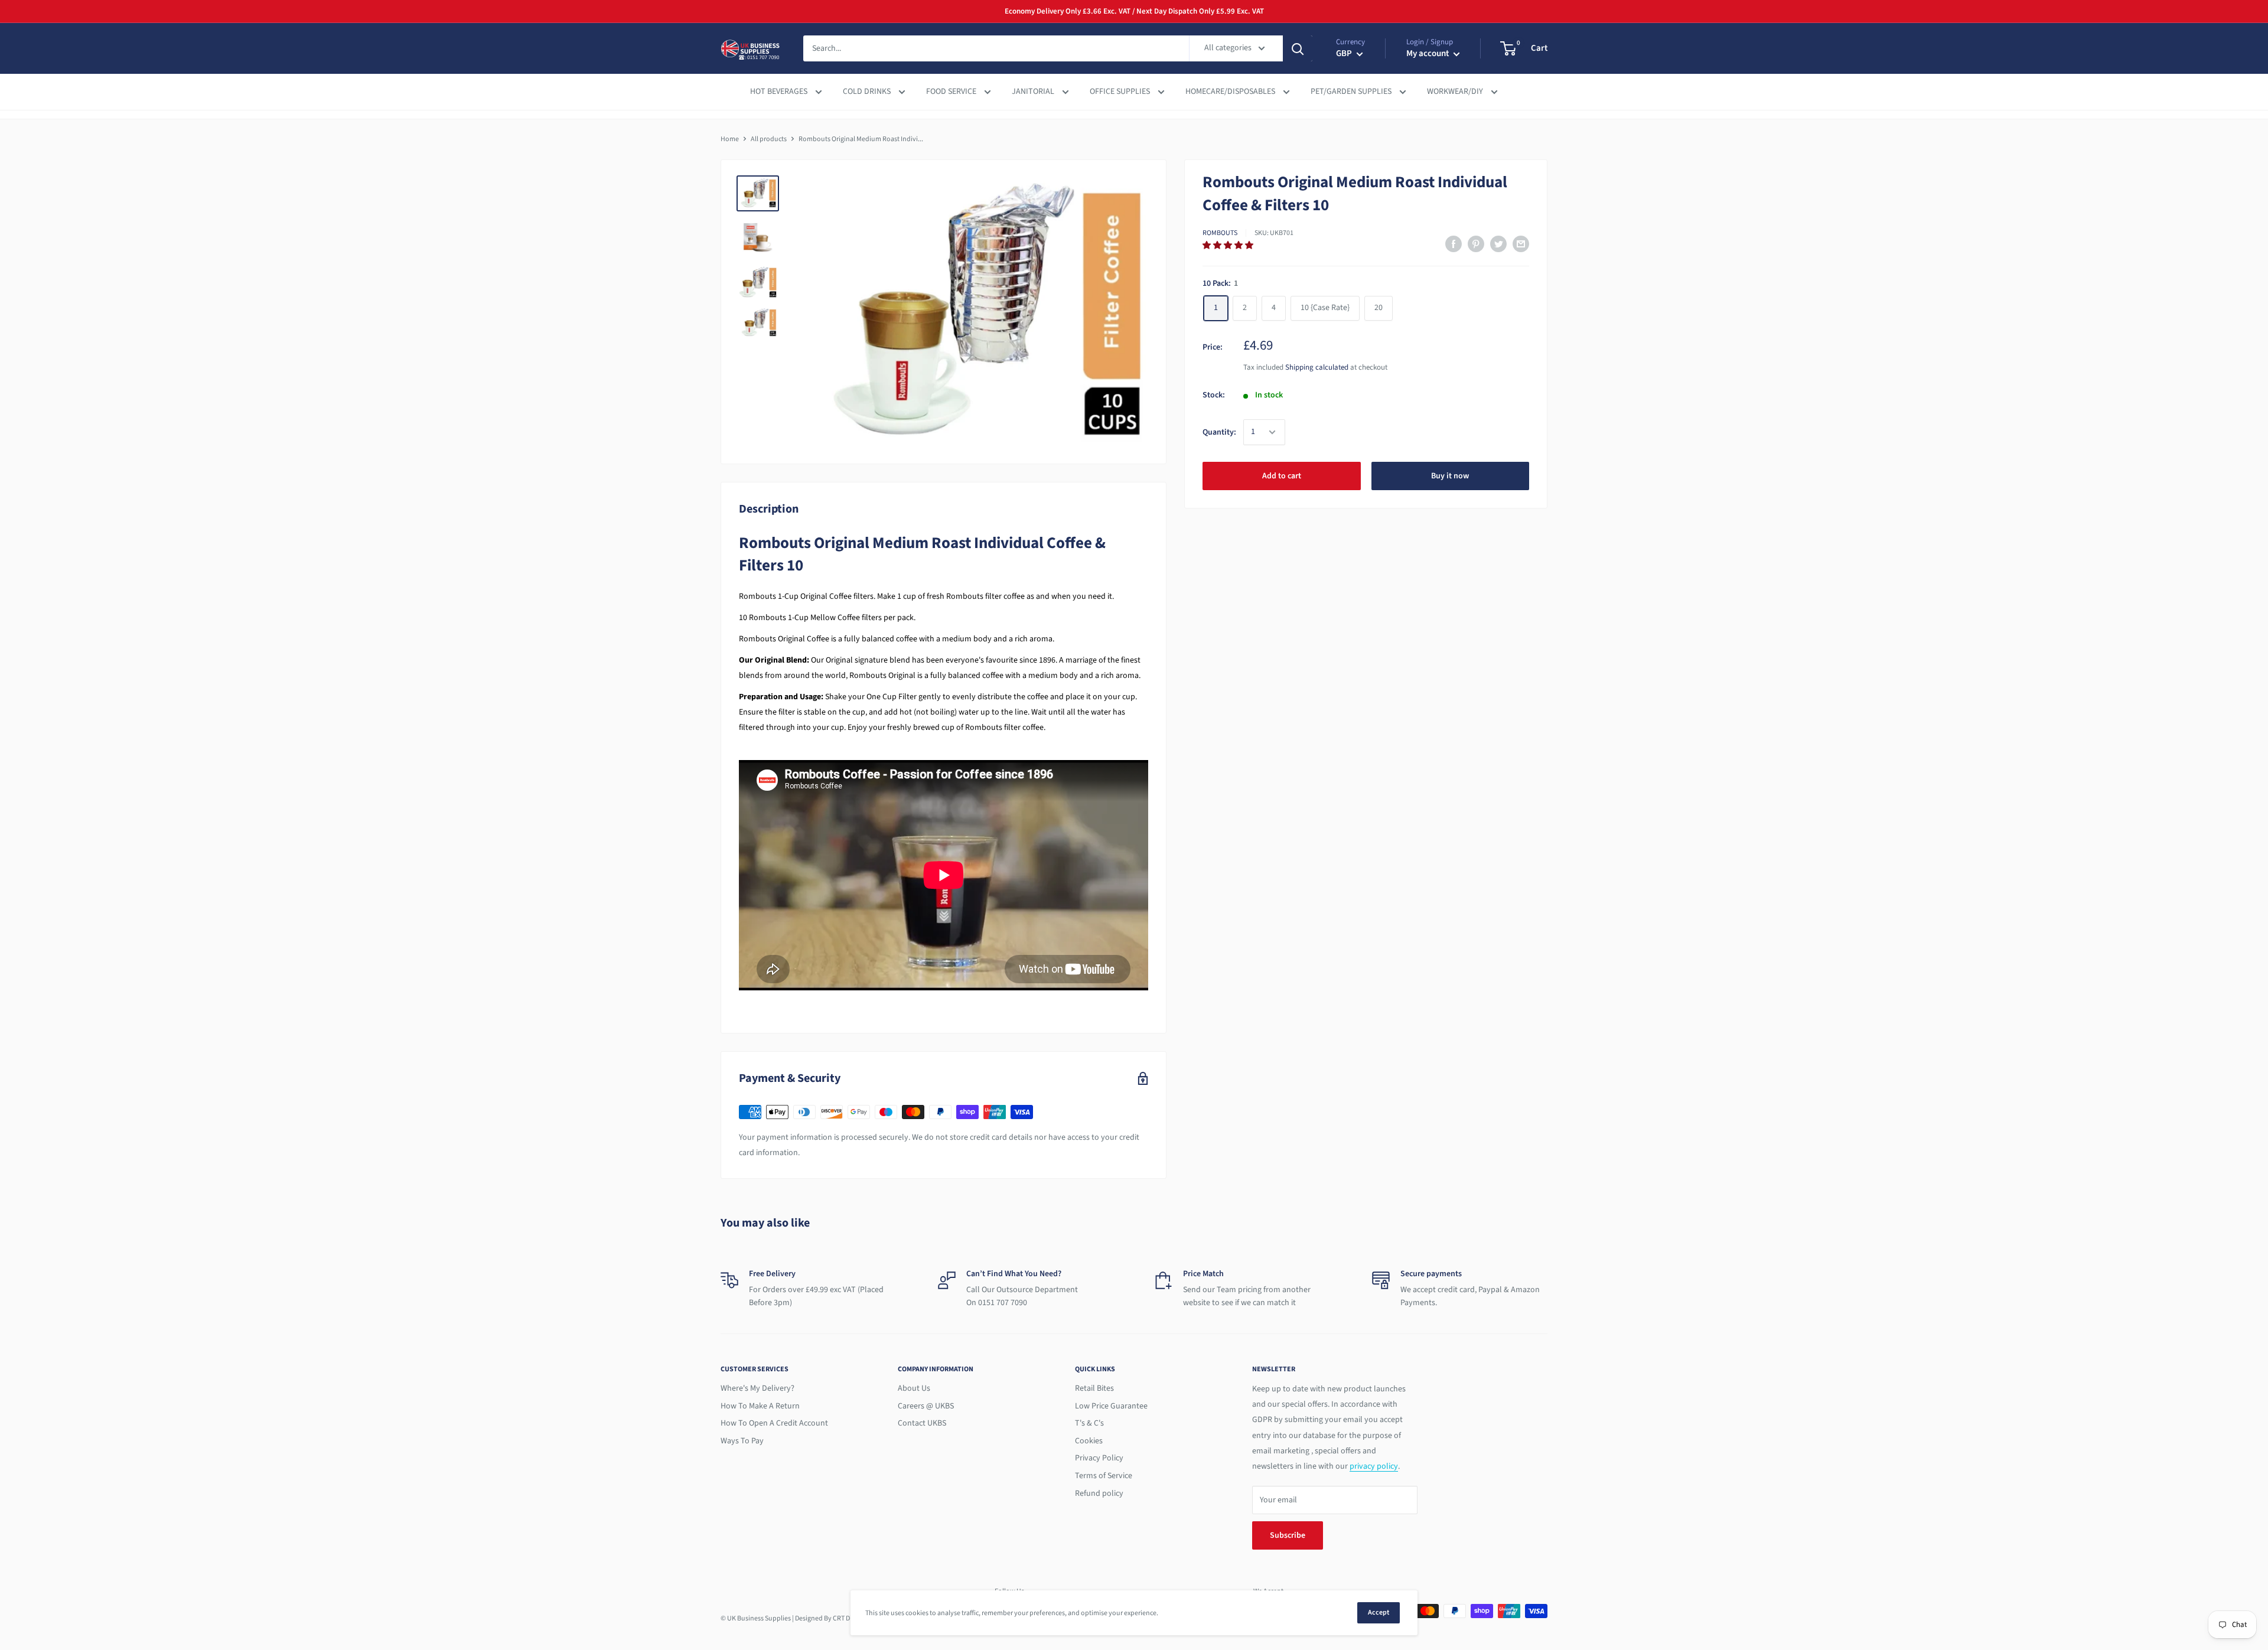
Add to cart (1282, 476)
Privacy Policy (1099, 1458)
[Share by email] (1521, 244)
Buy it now (1450, 476)
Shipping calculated (1317, 367)
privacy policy (1374, 1466)
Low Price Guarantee (1111, 1406)
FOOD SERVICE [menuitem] (952, 92)
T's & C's (1089, 1423)
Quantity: (1219, 432)
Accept (1379, 1612)
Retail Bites (1094, 1388)
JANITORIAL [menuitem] (1034, 92)
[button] (1229, 246)
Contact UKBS (922, 1423)
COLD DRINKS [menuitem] (868, 92)
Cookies (1089, 1441)
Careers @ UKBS (926, 1406)
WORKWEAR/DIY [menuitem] (1456, 92)
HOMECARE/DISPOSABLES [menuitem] (1231, 92)
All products (769, 139)
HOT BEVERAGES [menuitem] (780, 92)
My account (1428, 54)
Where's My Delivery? (757, 1388)
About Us (914, 1388)
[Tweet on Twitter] (1498, 244)
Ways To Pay (742, 1441)
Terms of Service (1104, 1476)
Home (730, 139)
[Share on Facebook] (1454, 244)
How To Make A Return (760, 1406)
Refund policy (1099, 1494)
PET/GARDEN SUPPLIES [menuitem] (1352, 92)
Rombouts (1220, 233)
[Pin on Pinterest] (1476, 244)
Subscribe (1288, 1535)
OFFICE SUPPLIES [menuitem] (1121, 92)
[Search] (1298, 48)
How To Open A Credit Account (774, 1423)
